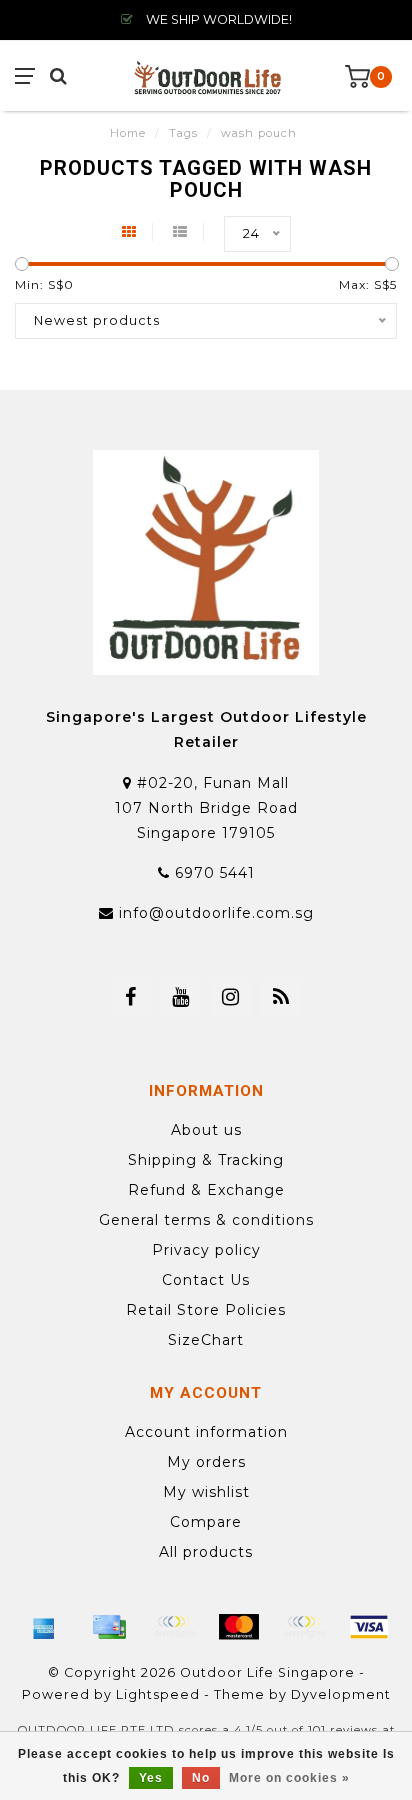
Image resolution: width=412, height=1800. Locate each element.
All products (206, 1552)
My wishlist (206, 1492)
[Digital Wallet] (174, 1627)
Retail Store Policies (206, 1310)
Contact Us (206, 1280)
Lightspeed (158, 1694)
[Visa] (369, 1627)
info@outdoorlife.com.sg (216, 913)
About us (206, 1130)
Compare (206, 1522)
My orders (206, 1462)
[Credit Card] (109, 1627)
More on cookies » (289, 1778)
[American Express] (44, 1627)
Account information (206, 1432)
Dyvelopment (341, 1694)
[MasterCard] (239, 1627)
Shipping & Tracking (206, 1160)
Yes (151, 1778)
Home (128, 133)
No (201, 1778)
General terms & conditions (206, 1220)
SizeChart (206, 1340)
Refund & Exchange (206, 1190)
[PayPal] (304, 1627)
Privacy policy (206, 1250)
